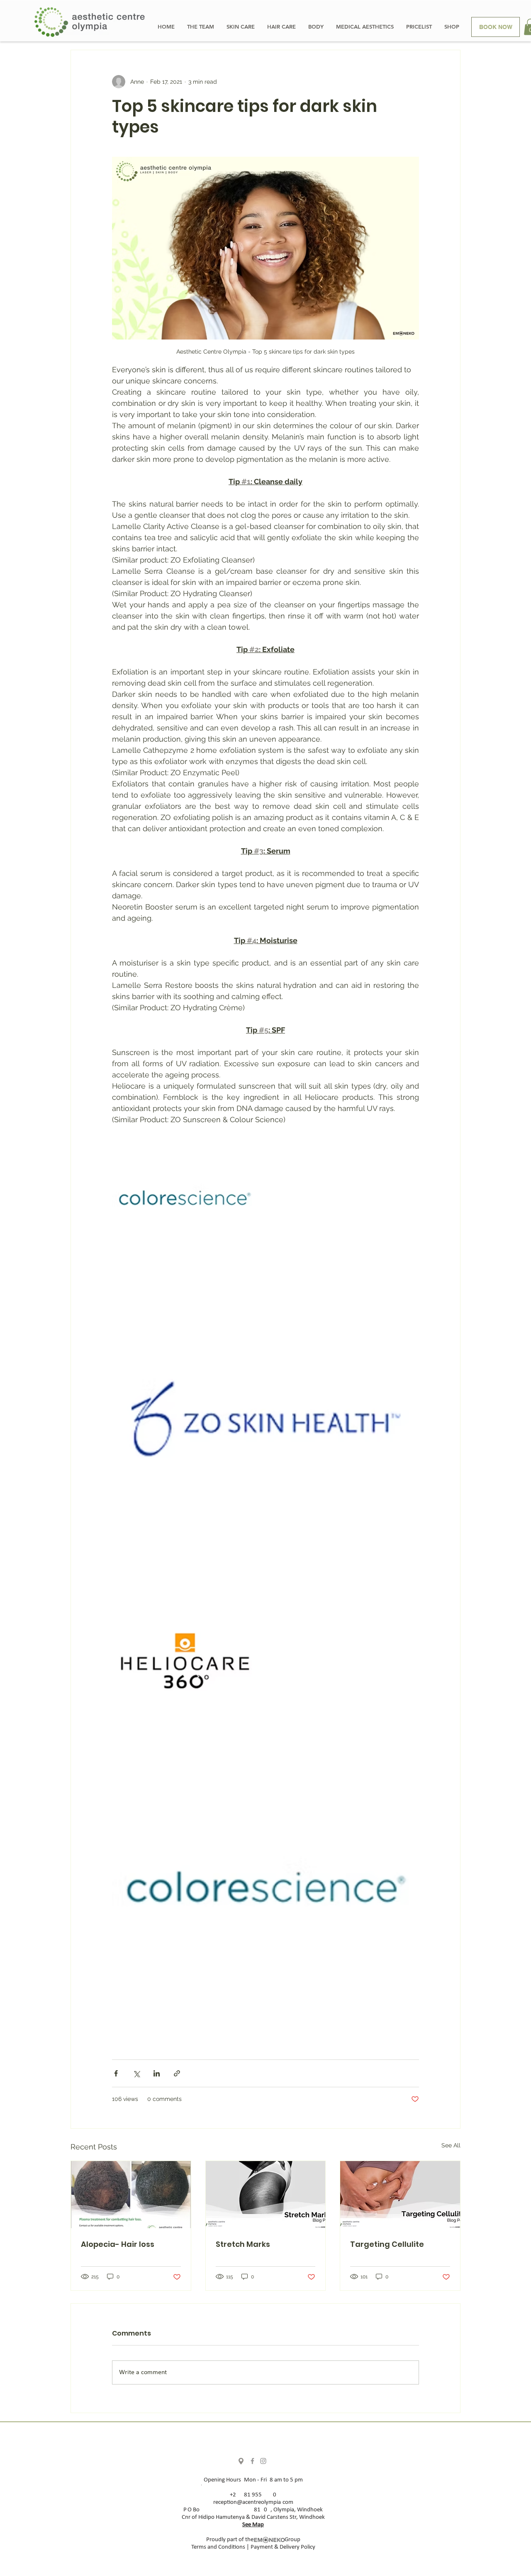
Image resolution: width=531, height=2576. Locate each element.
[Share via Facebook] (116, 2073)
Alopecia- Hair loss (118, 2244)
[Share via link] (177, 2073)
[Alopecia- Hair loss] (131, 2195)
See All (451, 2145)
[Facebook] (252, 2461)
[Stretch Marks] (266, 2195)
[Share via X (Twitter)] (136, 2073)
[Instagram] (263, 2461)
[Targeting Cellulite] (400, 2195)
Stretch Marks (243, 2244)
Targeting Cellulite (387, 2244)
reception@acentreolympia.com (253, 2502)
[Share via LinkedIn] (157, 2073)
